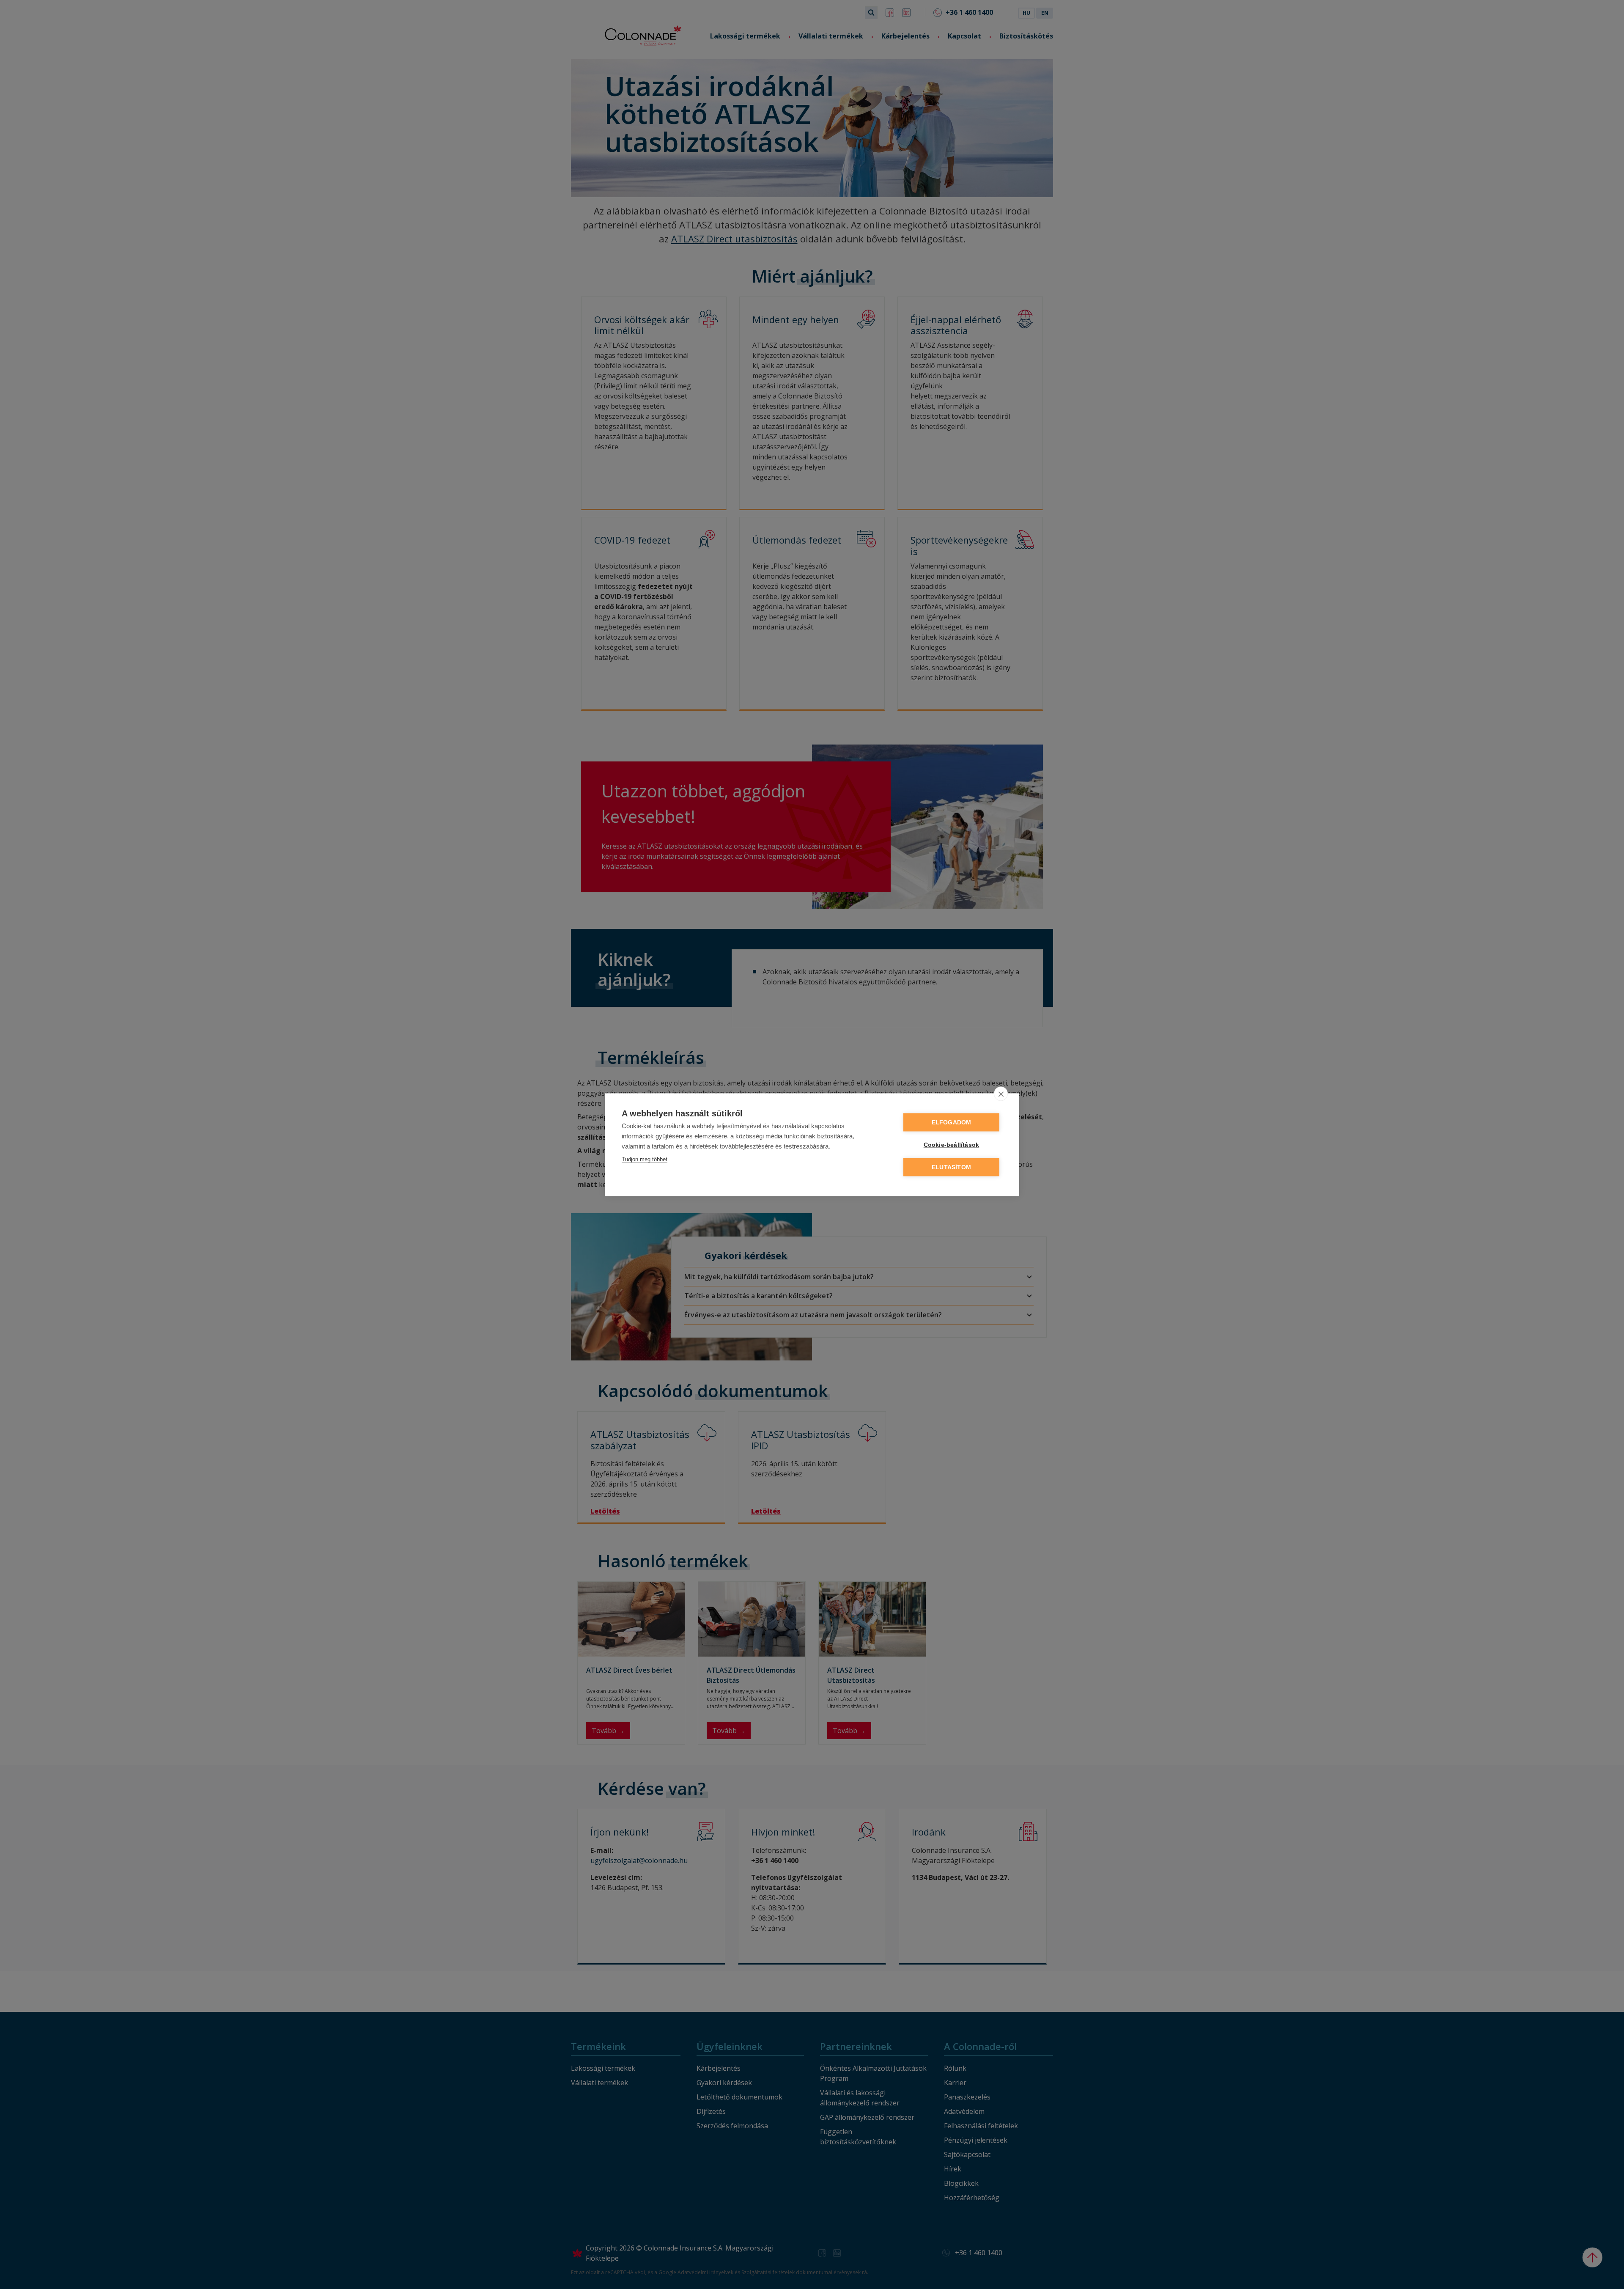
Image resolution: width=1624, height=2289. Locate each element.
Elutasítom (951, 1167)
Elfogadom (952, 1122)
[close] (1001, 1094)
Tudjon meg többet (645, 1159)
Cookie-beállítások (952, 1144)
